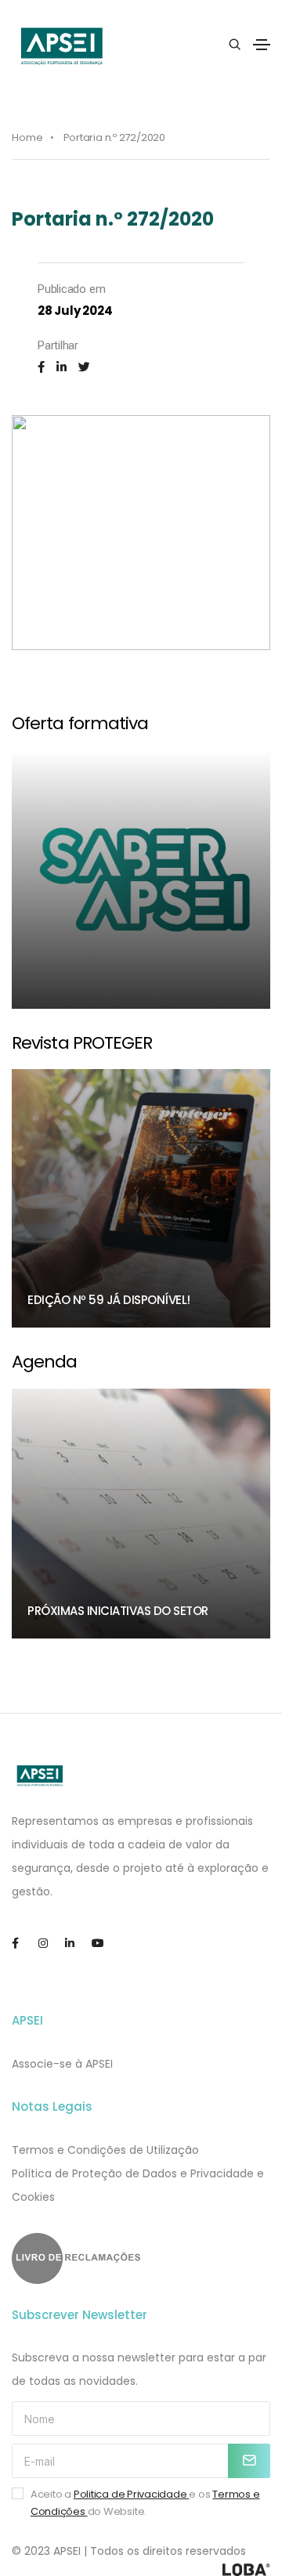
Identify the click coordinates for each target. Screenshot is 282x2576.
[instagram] (50, 1944)
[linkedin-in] (77, 1944)
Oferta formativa (80, 723)
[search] (235, 45)
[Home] (40, 1776)
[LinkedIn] (61, 367)
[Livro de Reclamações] (141, 2258)
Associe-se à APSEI (62, 2064)
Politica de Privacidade (132, 2494)
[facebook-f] (23, 1944)
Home (27, 137)
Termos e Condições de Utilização (105, 2150)
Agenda (45, 1362)
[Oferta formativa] (141, 880)
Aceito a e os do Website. (145, 2503)
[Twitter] (84, 367)
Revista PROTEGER (82, 1043)
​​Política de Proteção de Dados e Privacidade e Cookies (138, 2185)
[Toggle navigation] (262, 45)
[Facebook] (41, 367)
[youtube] (103, 1944)
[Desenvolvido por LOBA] (246, 2570)
